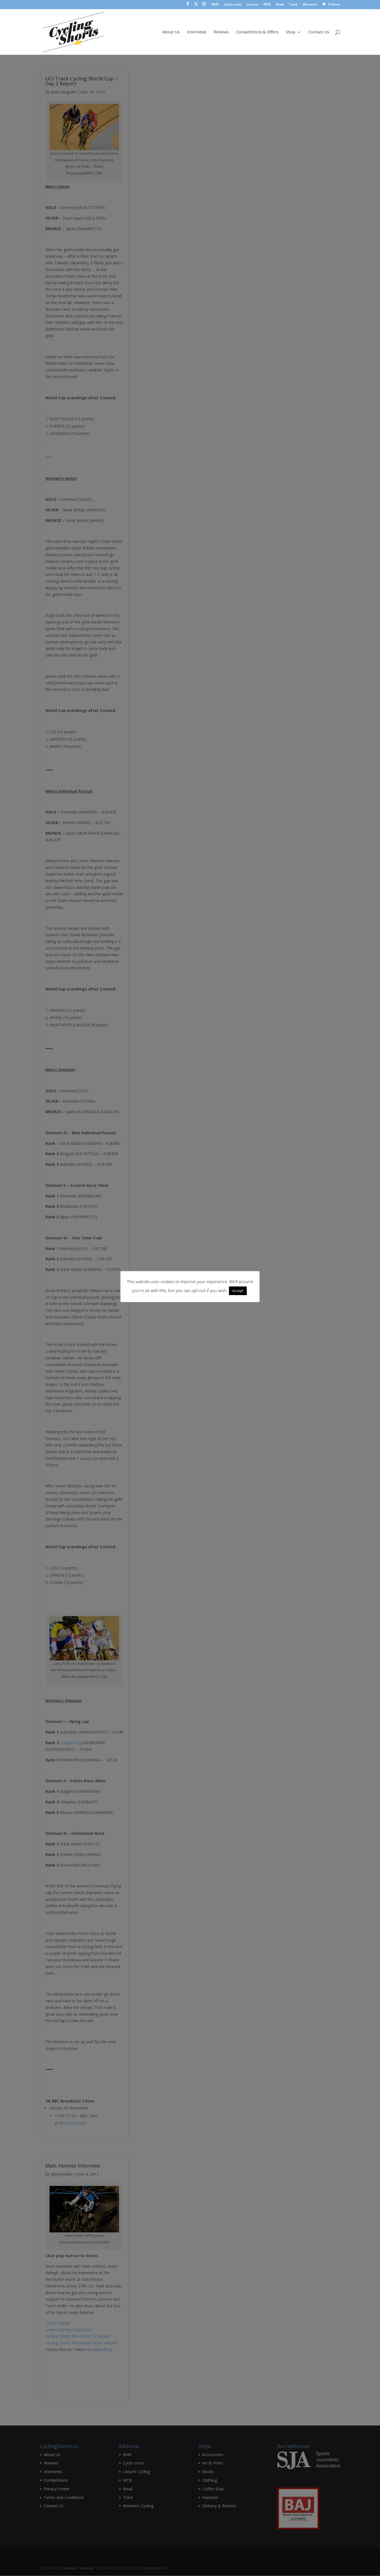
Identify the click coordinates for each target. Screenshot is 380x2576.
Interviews (197, 32)
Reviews (221, 32)
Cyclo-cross (233, 5)
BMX (215, 5)
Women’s (310, 5)
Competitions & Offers (257, 32)
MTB (267, 5)
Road (280, 5)
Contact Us (319, 32)
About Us (171, 32)
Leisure (252, 5)
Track (293, 5)
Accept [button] (238, 1291)
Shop (291, 32)
